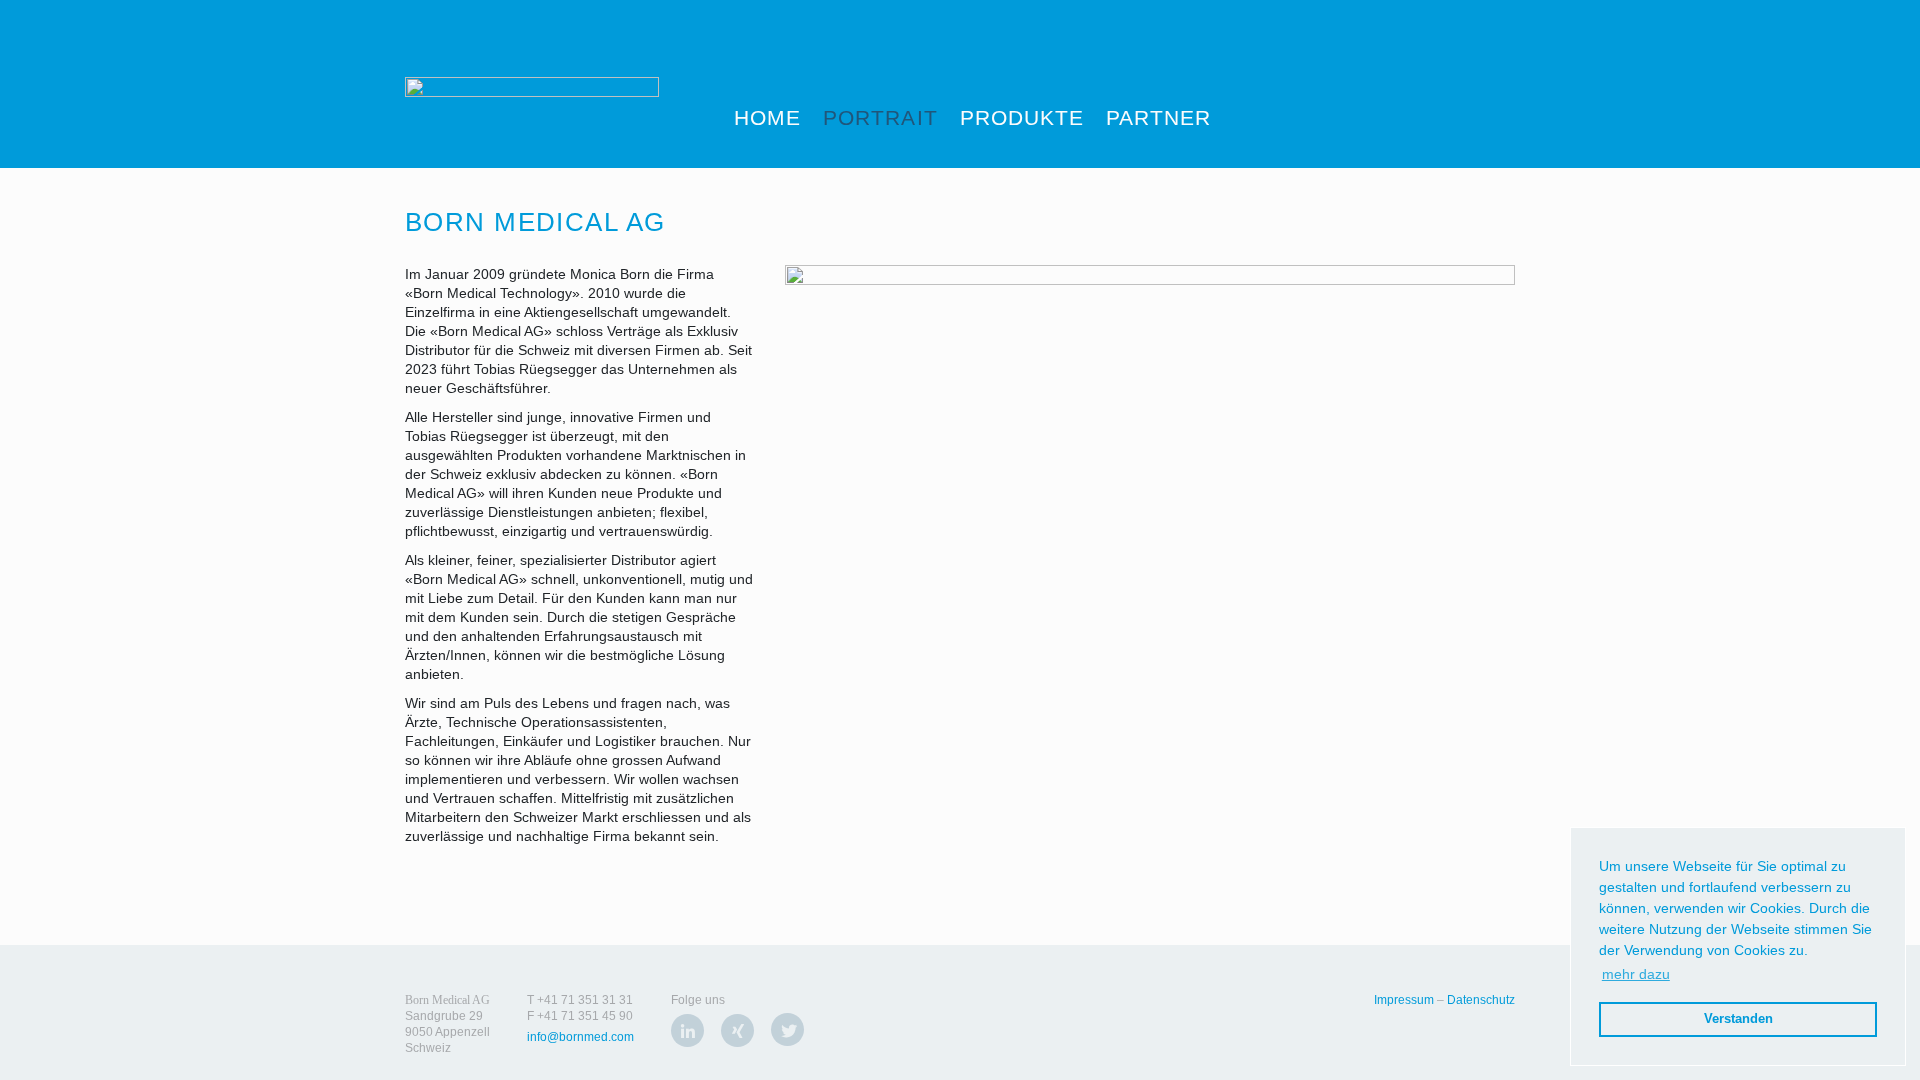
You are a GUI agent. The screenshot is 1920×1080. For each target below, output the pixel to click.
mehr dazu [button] (1636, 974)
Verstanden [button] (1738, 1019)
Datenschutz (1481, 1000)
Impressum (1404, 1000)
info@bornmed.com (580, 1037)
